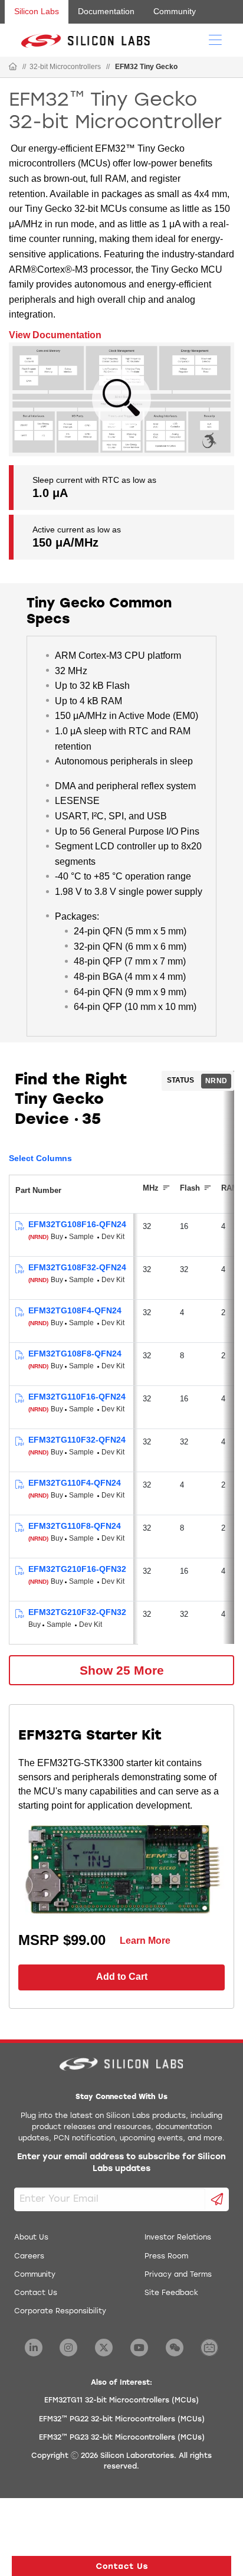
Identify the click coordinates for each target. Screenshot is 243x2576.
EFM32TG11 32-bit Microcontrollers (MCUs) (121, 2401)
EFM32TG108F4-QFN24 (75, 1310)
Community (175, 11)
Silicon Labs (37, 11)
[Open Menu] (215, 39)
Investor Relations (178, 2238)
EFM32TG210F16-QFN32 (77, 1569)
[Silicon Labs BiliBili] (209, 2348)
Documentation (106, 11)
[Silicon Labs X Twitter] (104, 2348)
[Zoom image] (121, 399)
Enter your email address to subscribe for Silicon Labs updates (121, 2163)
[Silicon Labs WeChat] (175, 2348)
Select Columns (40, 1158)
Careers (29, 2257)
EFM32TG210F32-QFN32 (77, 1612)
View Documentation (55, 335)
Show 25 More (122, 1670)
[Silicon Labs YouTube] (139, 2348)
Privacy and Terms (178, 2275)
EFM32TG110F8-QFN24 (75, 1526)
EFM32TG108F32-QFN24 (77, 1267)
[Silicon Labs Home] (13, 67)
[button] (121, 2566)
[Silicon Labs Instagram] (68, 2348)
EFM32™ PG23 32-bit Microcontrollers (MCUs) (122, 2438)
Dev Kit (113, 1237)
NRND (216, 1081)
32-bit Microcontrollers (65, 67)
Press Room (166, 2257)
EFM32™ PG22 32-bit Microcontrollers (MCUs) (122, 2420)
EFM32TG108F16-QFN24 (77, 1224)
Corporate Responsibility (60, 2312)
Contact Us (36, 2293)
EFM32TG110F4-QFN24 (75, 1483)
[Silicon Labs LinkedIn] (34, 2348)
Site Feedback (171, 2293)
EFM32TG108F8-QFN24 (75, 1354)
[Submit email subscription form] (217, 2199)
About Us (31, 2238)
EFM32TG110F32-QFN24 (77, 1440)
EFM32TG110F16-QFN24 (77, 1397)
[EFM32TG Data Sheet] (19, 1226)
